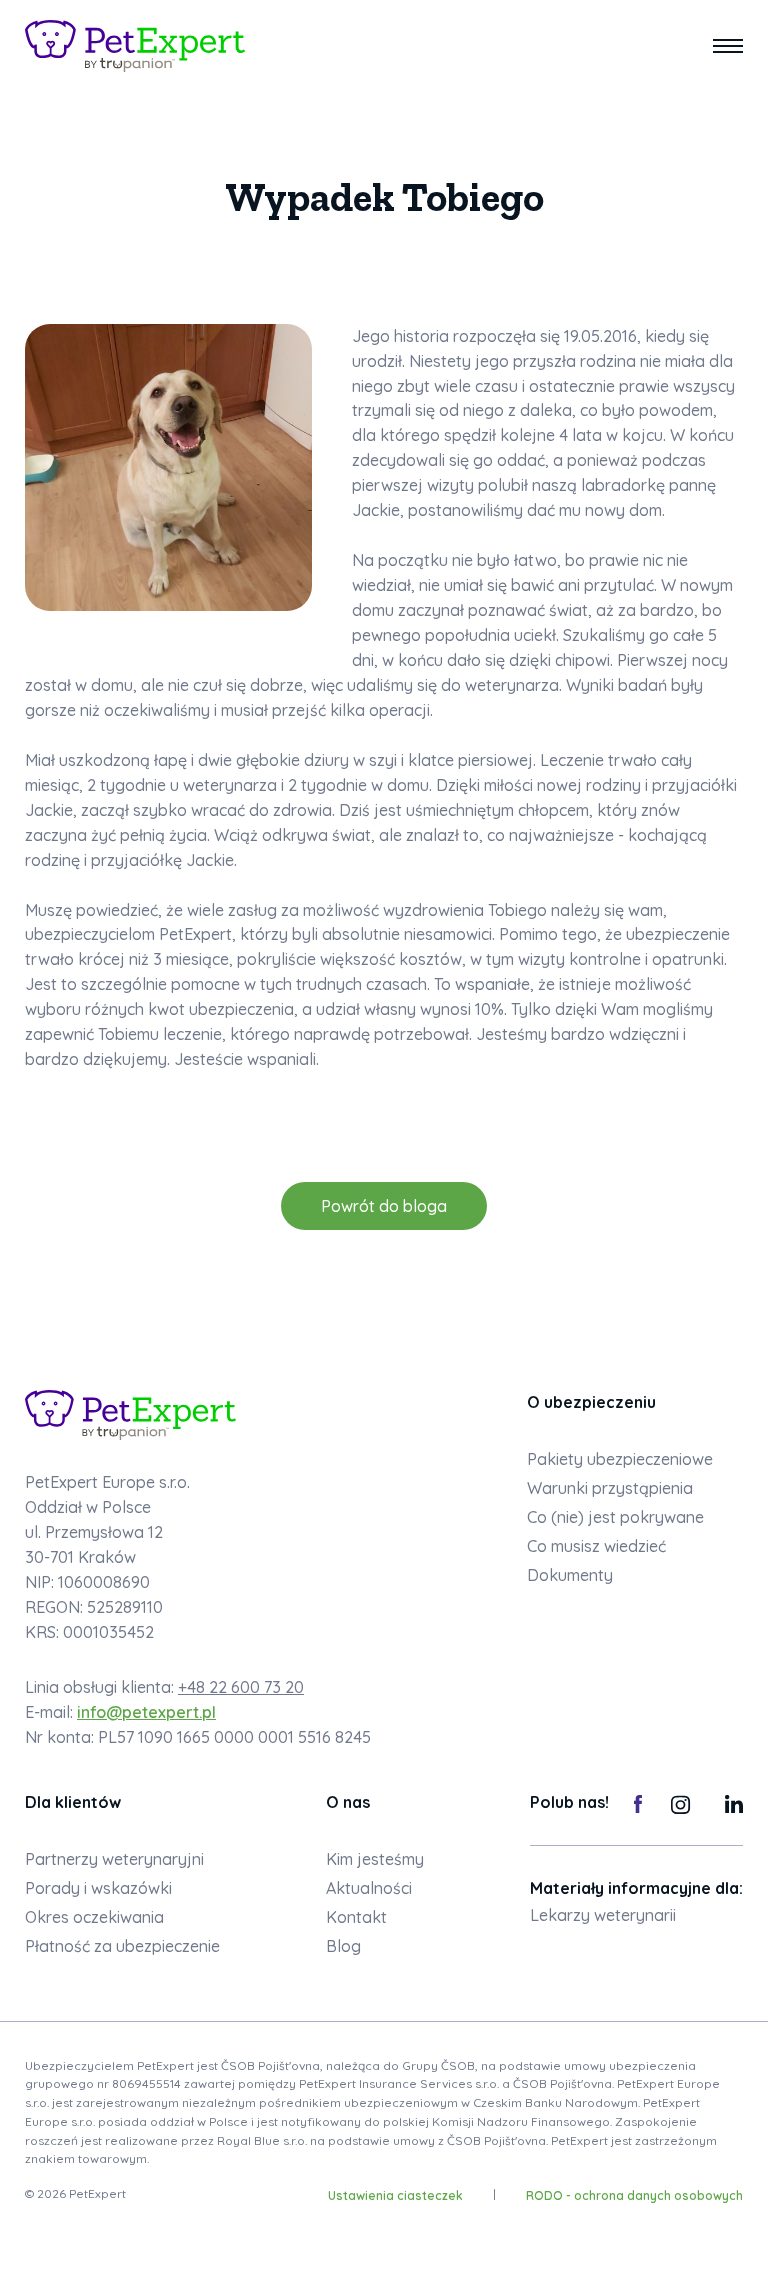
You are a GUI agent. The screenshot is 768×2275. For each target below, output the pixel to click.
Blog (343, 1946)
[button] (728, 46)
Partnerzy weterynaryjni (114, 1859)
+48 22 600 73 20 (241, 1687)
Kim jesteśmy (375, 1859)
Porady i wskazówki (98, 1888)
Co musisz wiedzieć (596, 1546)
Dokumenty (570, 1575)
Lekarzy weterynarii (603, 1915)
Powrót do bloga (384, 1206)
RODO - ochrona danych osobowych (634, 2195)
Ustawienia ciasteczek (395, 2195)
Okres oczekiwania (94, 1917)
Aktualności (369, 1888)
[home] (135, 46)
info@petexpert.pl (146, 1712)
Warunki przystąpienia (610, 1488)
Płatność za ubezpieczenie (122, 1946)
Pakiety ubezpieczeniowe (620, 1459)
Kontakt (356, 1917)
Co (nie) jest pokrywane (615, 1517)
